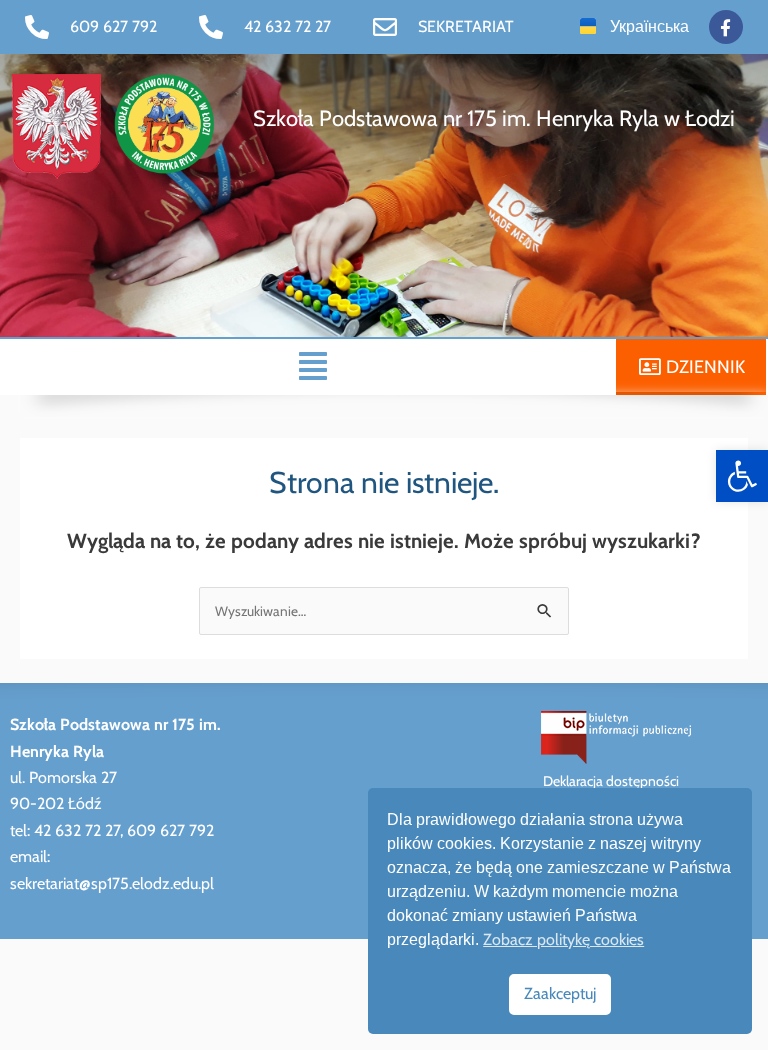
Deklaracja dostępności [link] (611, 781)
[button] (313, 366)
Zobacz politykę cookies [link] (563, 939)
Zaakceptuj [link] (560, 993)
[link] (742, 476)
